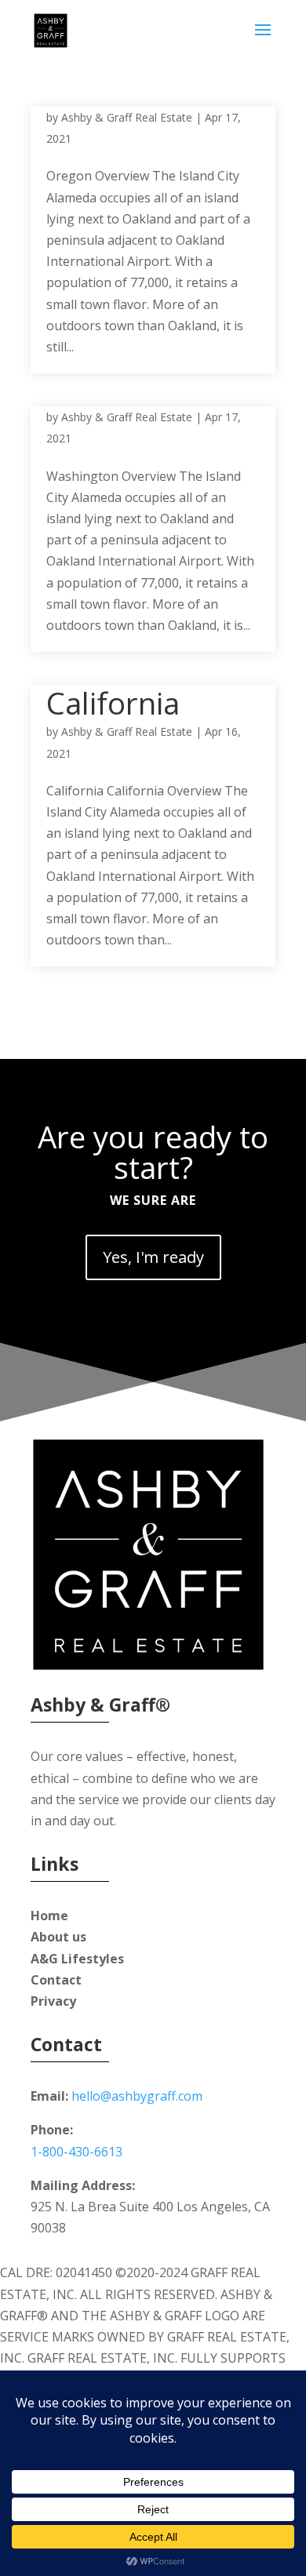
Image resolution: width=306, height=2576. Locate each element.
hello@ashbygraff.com (137, 2096)
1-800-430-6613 (76, 2152)
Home (49, 1916)
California (113, 703)
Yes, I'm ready (153, 1257)
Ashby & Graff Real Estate (127, 117)
